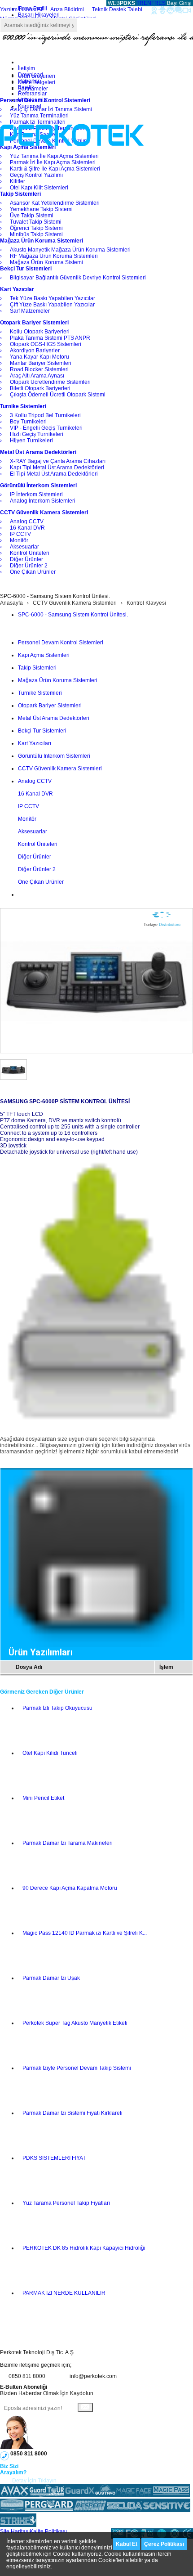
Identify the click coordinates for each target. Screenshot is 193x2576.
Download (31, 75)
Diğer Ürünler (35, 857)
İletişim (26, 68)
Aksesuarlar (33, 832)
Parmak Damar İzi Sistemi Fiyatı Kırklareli (72, 2113)
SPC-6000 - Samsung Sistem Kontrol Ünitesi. (73, 615)
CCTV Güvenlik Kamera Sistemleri (75, 603)
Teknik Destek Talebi (117, 9)
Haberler (29, 81)
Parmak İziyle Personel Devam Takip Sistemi (77, 2068)
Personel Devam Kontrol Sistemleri (61, 643)
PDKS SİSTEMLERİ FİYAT (54, 2158)
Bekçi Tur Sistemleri (42, 731)
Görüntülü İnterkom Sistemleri (54, 756)
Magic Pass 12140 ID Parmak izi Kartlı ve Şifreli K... (85, 1933)
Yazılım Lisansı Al (21, 9)
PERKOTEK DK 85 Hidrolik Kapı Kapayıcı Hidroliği (84, 2248)
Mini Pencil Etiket (43, 1798)
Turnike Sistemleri (40, 693)
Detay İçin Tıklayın (34, 2481)
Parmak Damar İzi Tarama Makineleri (68, 1843)
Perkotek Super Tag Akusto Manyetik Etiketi (75, 2023)
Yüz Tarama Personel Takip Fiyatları (66, 2203)
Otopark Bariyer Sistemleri (50, 706)
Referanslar (32, 94)
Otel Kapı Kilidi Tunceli (50, 1753)
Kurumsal (30, 106)
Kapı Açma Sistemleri (44, 655)
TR (140, 3)
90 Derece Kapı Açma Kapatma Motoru (70, 1888)
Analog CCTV (35, 781)
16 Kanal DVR (35, 794)
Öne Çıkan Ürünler (41, 882)
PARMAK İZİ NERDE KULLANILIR (64, 2293)
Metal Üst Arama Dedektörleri (54, 718)
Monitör (27, 819)
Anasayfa (11, 603)
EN (147, 3)
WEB (121, 3)
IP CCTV (29, 806)
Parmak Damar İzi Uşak (51, 1978)
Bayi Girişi (179, 3)
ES (162, 3)
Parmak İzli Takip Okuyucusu (57, 1708)
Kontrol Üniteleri (38, 844)
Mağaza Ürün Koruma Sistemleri (58, 680)
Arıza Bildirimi (67, 9)
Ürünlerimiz (32, 100)
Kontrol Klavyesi (146, 603)
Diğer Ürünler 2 (37, 869)
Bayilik (26, 87)
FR (155, 3)
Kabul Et (127, 2544)
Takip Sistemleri (37, 668)
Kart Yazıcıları (35, 743)
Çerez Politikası (164, 2544)
